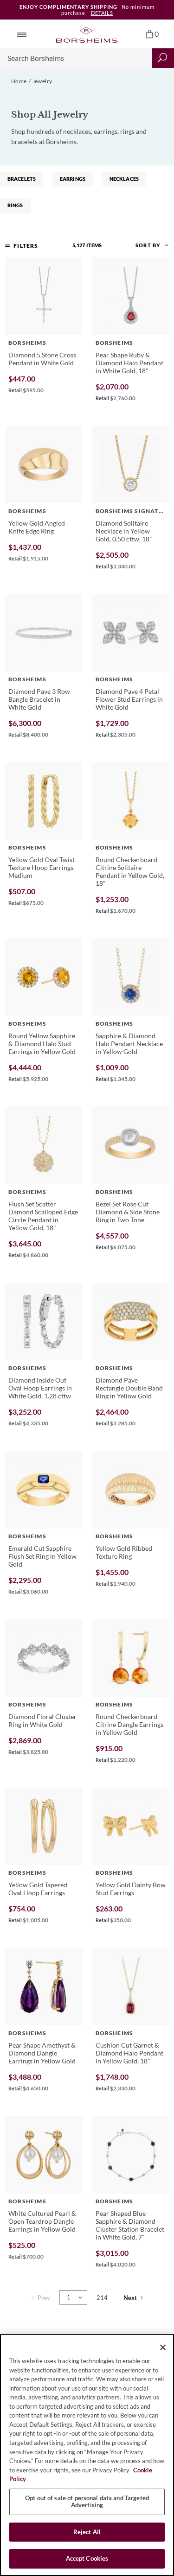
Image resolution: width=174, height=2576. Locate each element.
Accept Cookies (87, 2558)
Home (19, 81)
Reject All (87, 2532)
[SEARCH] (163, 58)
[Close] (163, 2347)
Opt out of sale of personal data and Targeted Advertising (87, 2502)
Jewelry (42, 81)
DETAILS (102, 13)
